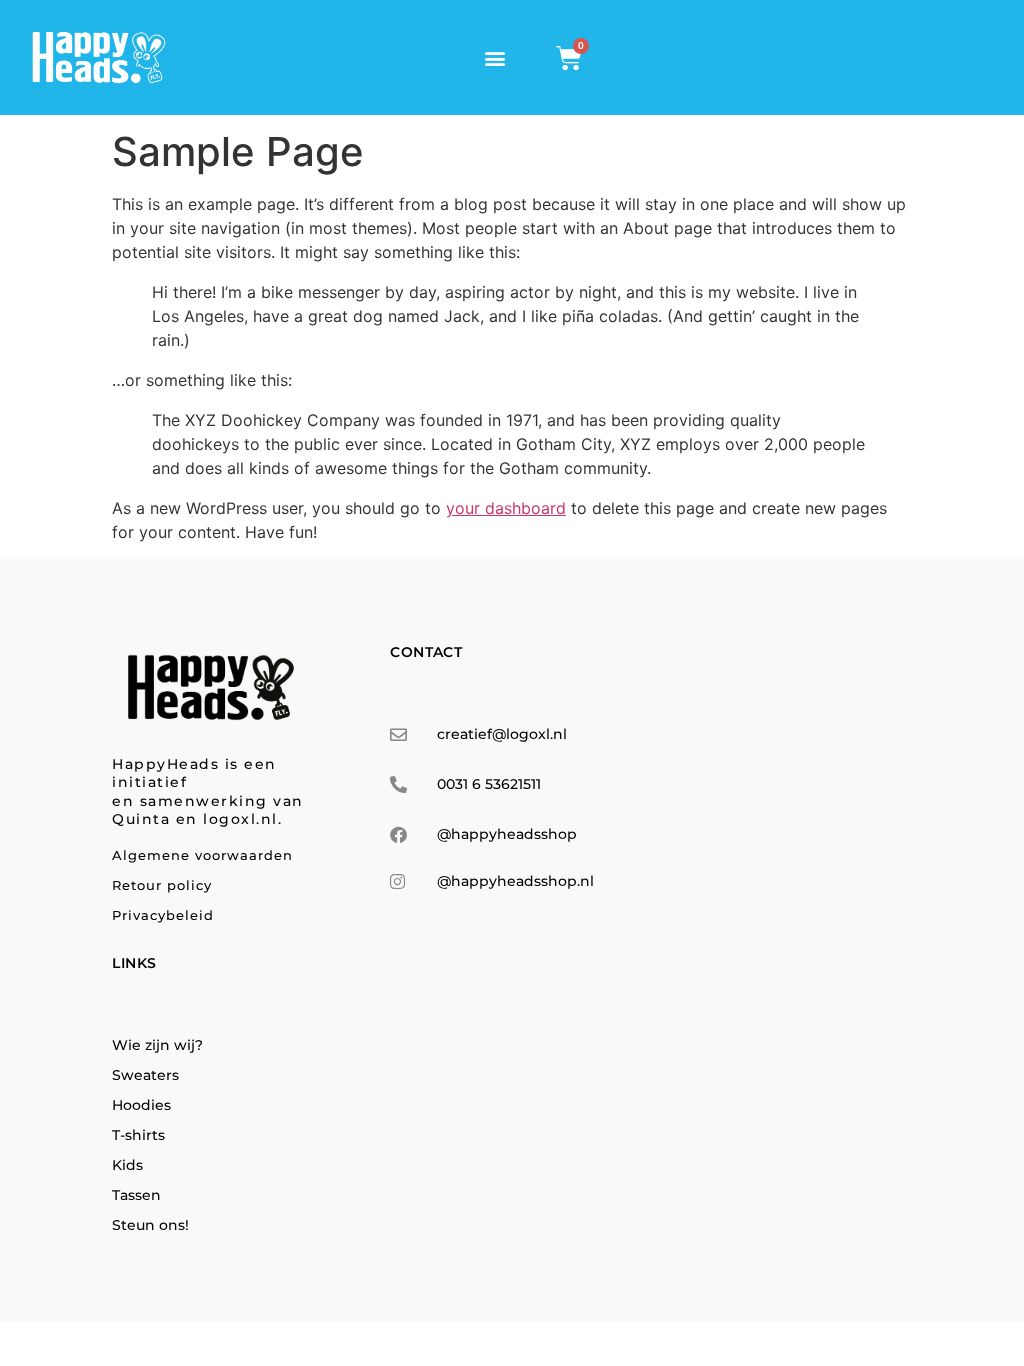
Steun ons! (150, 1225)
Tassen (136, 1195)
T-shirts (138, 1135)
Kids (127, 1165)
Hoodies (141, 1105)
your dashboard (506, 508)
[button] (495, 57)
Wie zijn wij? (157, 1045)
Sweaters (145, 1075)
